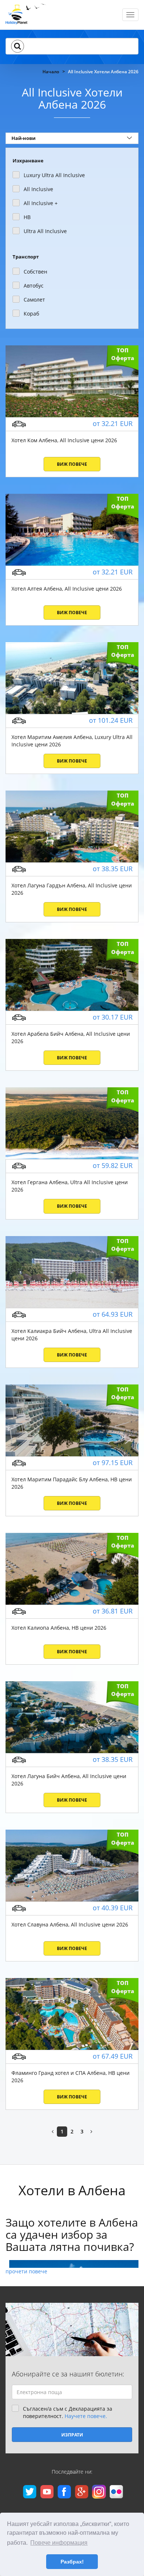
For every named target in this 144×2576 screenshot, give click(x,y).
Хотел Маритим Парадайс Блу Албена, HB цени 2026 (72, 1483)
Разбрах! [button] (72, 2562)
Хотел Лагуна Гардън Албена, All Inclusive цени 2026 (72, 889)
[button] (18, 46)
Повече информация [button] (59, 2543)
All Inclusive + (41, 203)
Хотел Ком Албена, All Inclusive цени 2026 (64, 440)
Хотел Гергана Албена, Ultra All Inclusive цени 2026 (70, 1186)
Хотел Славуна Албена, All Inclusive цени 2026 (70, 1924)
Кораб (31, 314)
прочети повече (26, 2271)
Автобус (34, 286)
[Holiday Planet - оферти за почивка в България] (26, 17)
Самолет (34, 300)
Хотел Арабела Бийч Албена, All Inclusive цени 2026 (71, 1037)
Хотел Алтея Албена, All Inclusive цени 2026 (67, 589)
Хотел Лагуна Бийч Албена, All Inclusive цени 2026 (69, 1780)
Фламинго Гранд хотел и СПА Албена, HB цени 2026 (71, 2077)
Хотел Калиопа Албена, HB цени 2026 (59, 1628)
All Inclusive (38, 189)
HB (27, 217)
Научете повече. (86, 2416)
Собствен (35, 272)
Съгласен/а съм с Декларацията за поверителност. (68, 2412)
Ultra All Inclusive (45, 231)
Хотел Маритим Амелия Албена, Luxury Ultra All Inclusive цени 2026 (72, 741)
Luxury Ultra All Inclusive (54, 175)
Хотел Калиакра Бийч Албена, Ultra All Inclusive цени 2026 (72, 1335)
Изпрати (72, 2435)
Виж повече (72, 464)
